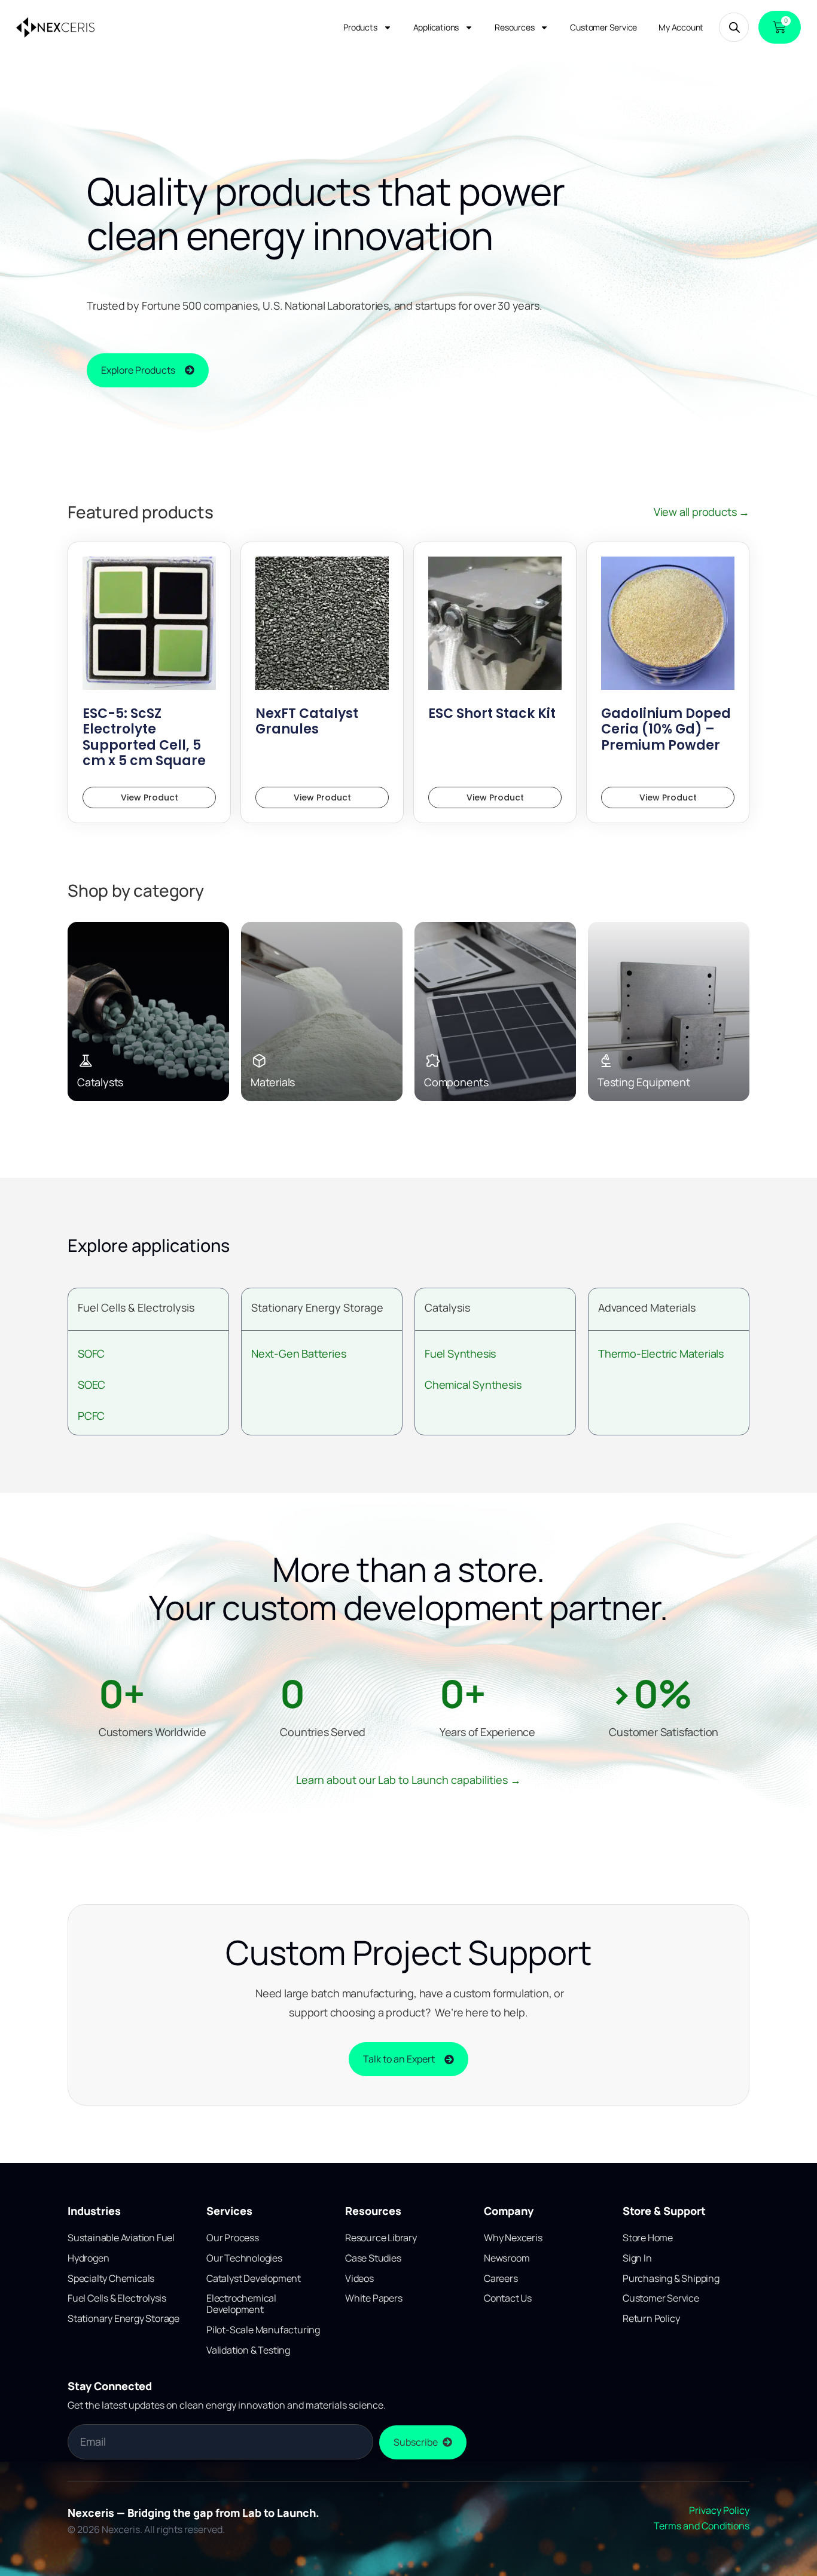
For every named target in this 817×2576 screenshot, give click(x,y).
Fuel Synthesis (460, 1353)
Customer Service (603, 27)
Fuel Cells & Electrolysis (136, 1307)
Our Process (233, 2238)
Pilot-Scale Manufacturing (263, 2330)
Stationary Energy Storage (317, 1307)
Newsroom (507, 2258)
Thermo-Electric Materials (661, 1353)
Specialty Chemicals (111, 2278)
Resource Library (381, 2238)
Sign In (637, 2258)
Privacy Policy (719, 2510)
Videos (359, 2278)
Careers (501, 2278)
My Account (681, 27)
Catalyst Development (254, 2278)
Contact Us (508, 2298)
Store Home (648, 2238)
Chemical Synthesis (473, 1385)
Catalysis (447, 1307)
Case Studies (373, 2258)
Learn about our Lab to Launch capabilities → (408, 1780)
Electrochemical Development (241, 2304)
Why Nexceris (513, 2238)
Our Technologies (244, 2258)
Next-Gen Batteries (298, 1353)
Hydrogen (88, 2258)
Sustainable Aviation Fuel (121, 2238)
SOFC (91, 1353)
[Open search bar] (734, 27)
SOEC (92, 1385)
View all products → (702, 512)
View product (150, 797)
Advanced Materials (647, 1307)
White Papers (374, 2298)
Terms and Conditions (702, 2526)
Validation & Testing (248, 2350)
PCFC (91, 1416)
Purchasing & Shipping (671, 2278)
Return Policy (651, 2318)
